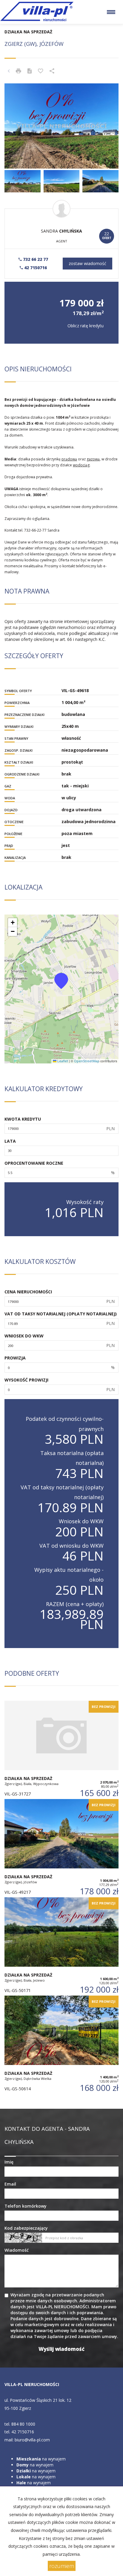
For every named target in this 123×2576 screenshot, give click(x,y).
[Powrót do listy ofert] (9, 71)
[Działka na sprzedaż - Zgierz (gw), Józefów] (61, 1848)
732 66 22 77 (35, 259)
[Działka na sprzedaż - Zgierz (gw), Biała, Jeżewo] (61, 1946)
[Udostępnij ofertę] (52, 71)
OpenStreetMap (87, 1061)
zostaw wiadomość (87, 263)
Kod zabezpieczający (26, 2228)
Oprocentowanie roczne (34, 1163)
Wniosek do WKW (24, 1336)
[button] (61, 981)
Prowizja (15, 1358)
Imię (9, 2162)
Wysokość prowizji (26, 1380)
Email (10, 2184)
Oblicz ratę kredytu (86, 326)
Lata (10, 1141)
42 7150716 (35, 268)
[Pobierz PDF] (30, 71)
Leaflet (62, 1061)
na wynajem (41, 2459)
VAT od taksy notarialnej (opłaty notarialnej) (61, 1314)
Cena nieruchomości (28, 1292)
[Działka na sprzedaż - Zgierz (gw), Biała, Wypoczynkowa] (61, 1750)
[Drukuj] (19, 71)
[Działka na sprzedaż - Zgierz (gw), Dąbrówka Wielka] (61, 2045)
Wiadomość (17, 2250)
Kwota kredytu (23, 1119)
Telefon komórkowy (26, 2206)
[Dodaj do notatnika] (41, 71)
